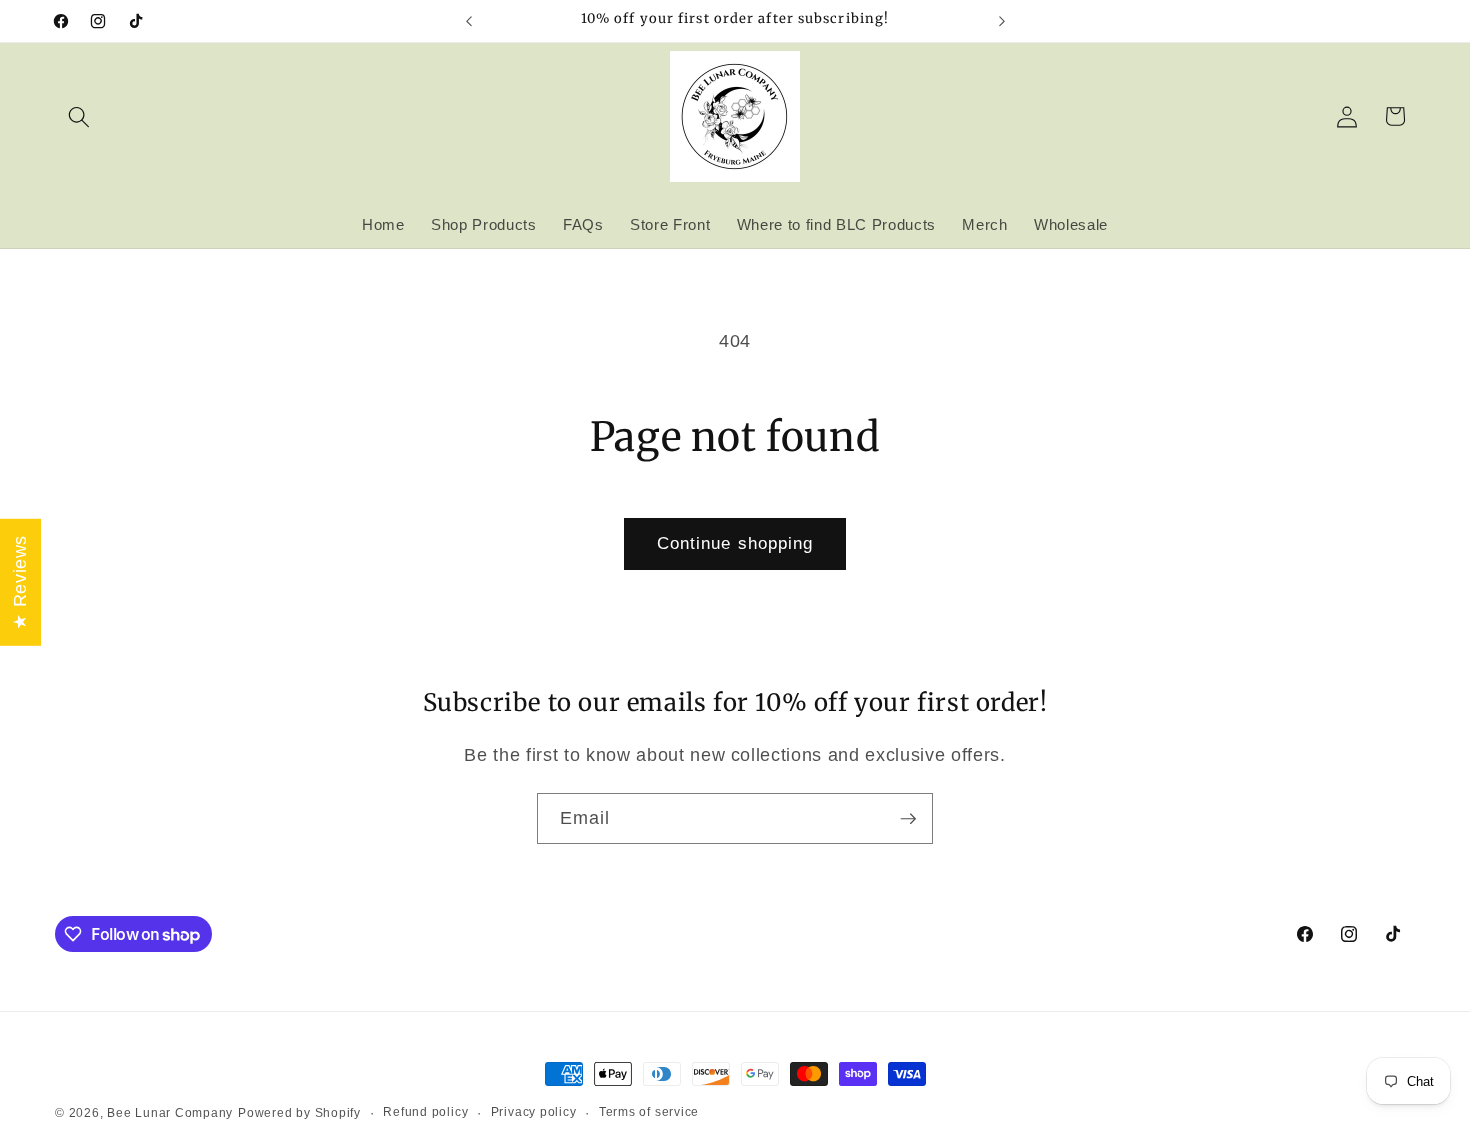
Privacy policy (534, 1112)
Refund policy (425, 1112)
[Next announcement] (1002, 21)
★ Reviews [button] (20, 582)
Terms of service (649, 1112)
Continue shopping (735, 543)
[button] (79, 116)
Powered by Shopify (299, 1113)
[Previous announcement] (469, 21)
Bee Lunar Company (170, 1113)
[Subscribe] (908, 819)
